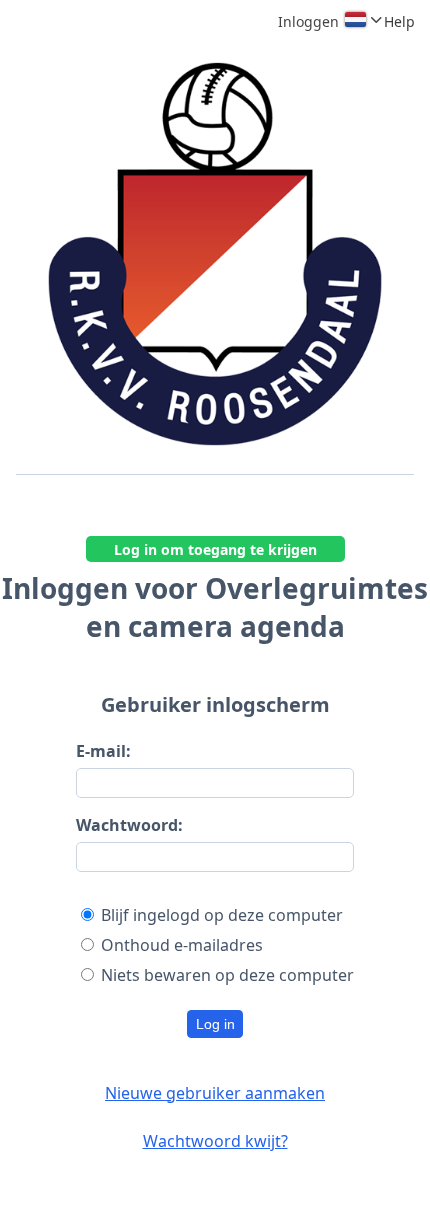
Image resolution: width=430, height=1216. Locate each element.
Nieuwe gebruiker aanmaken (215, 1093)
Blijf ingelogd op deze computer (222, 915)
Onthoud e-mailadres (182, 945)
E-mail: (103, 751)
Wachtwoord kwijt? (215, 1141)
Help (399, 21)
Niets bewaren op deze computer (227, 975)
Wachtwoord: (129, 825)
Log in (215, 1024)
